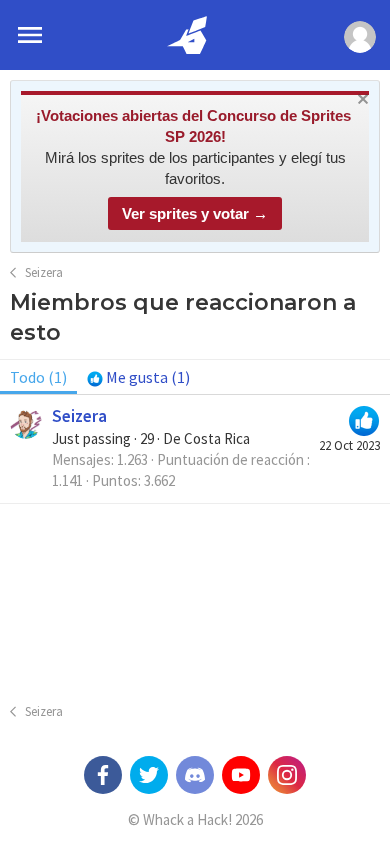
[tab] (138, 377)
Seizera (79, 416)
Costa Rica (217, 438)
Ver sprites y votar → (195, 213)
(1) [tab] (38, 377)
